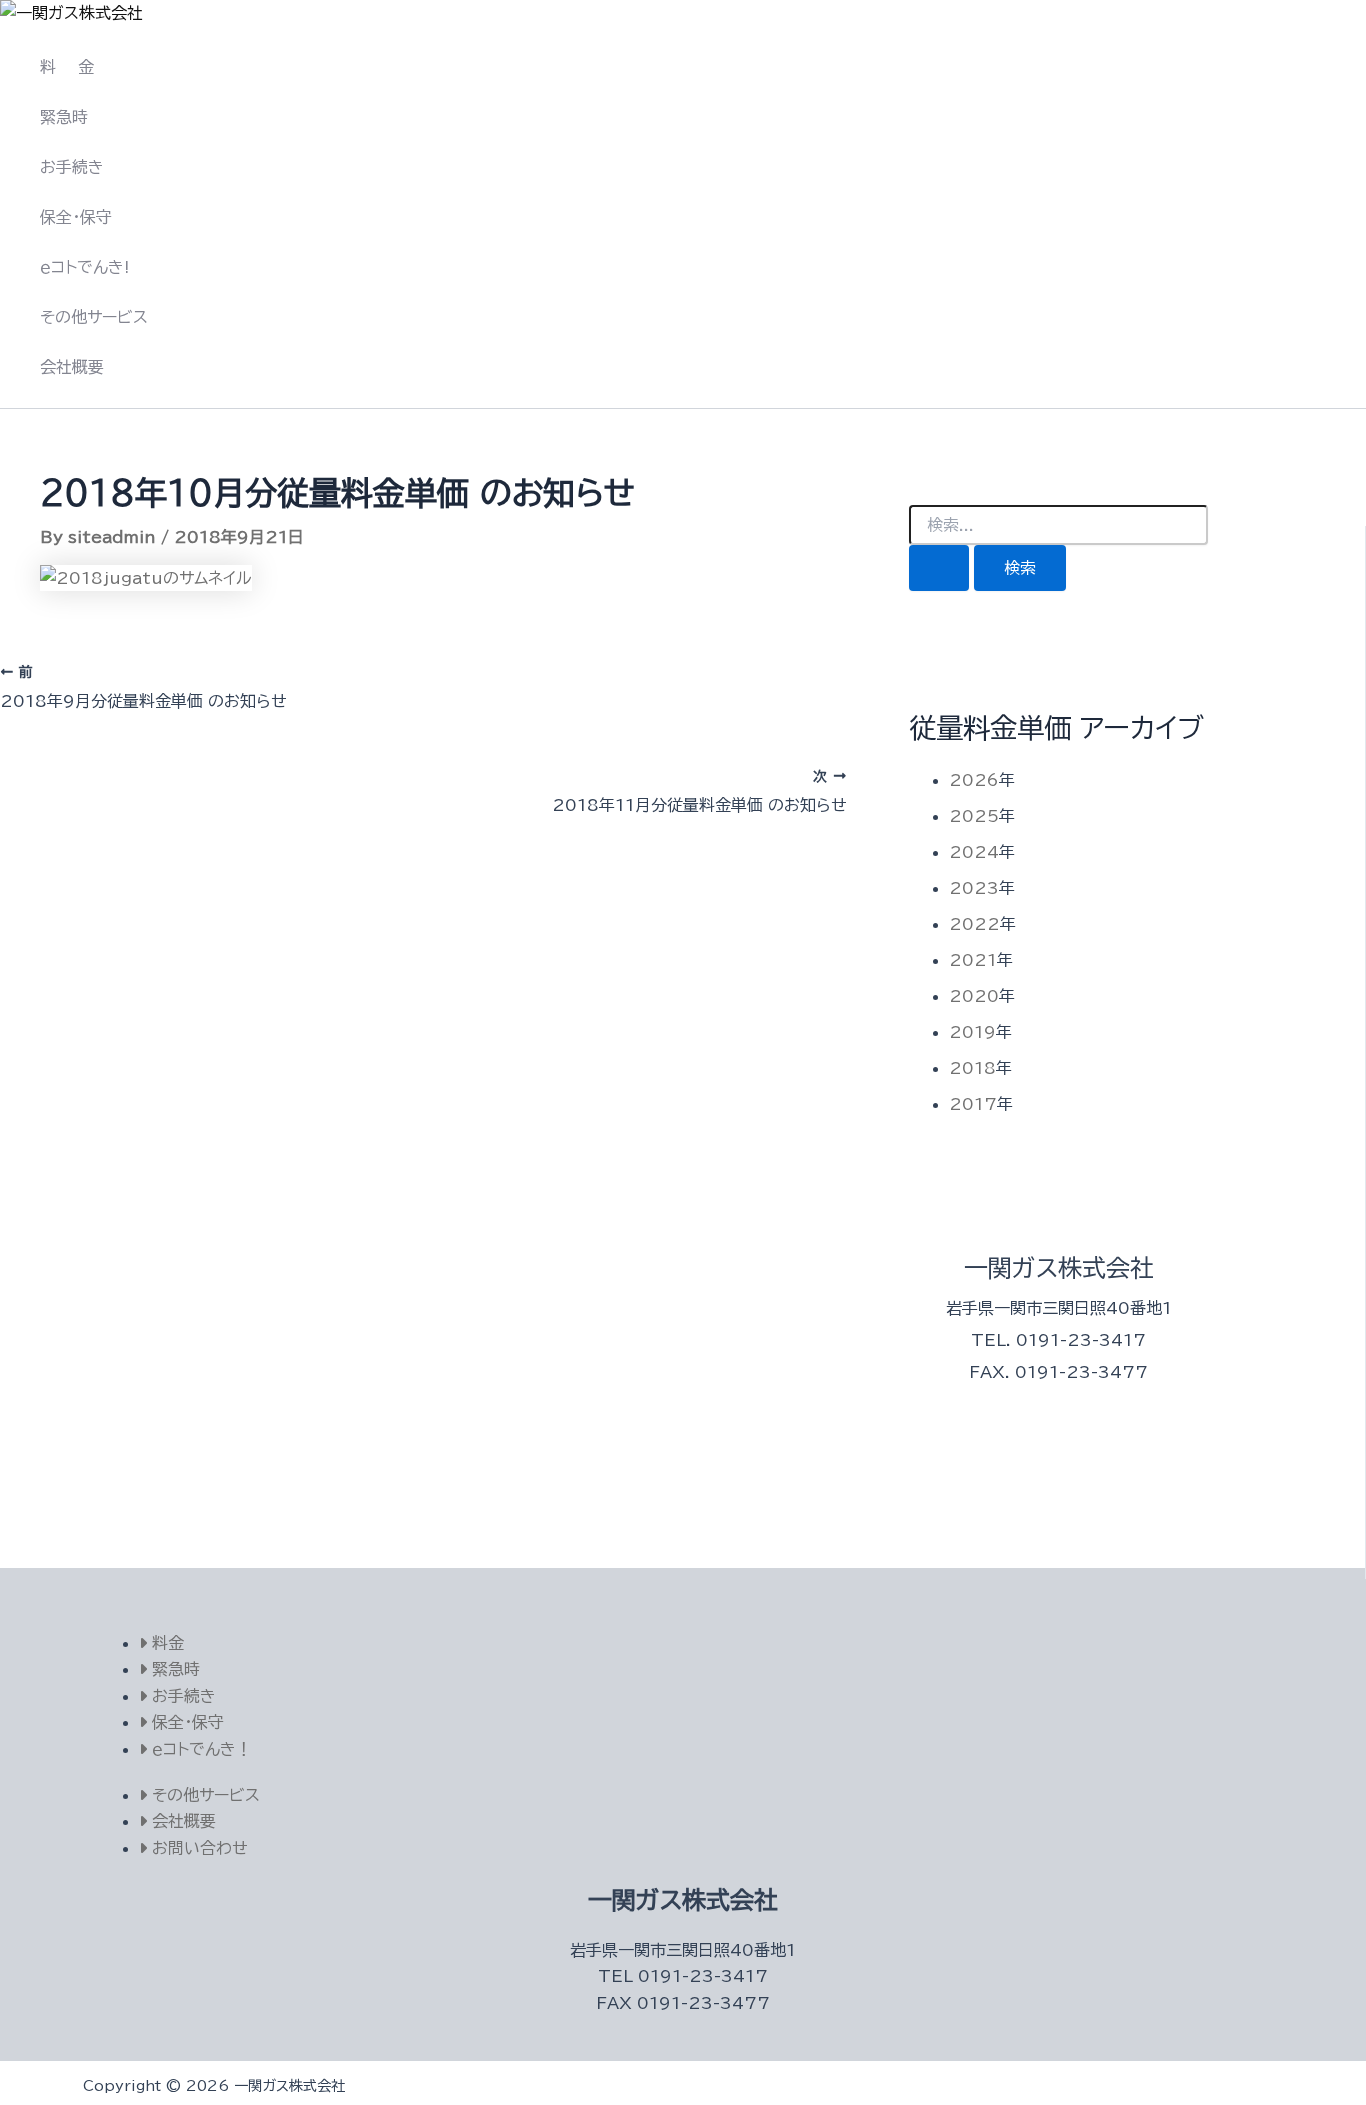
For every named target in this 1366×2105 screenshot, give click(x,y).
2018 (972, 1068)
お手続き (72, 167)
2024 (974, 852)
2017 (973, 1104)
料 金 (67, 67)
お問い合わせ (197, 1848)
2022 (974, 924)
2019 (972, 1032)
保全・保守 (76, 217)
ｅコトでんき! (84, 267)
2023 (974, 888)
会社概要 (72, 367)
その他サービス (94, 317)
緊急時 (64, 117)
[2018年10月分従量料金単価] (146, 578)
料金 (165, 1643)
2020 (974, 996)
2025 (974, 816)
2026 (974, 780)
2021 (973, 960)
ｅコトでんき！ (199, 1749)
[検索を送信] (939, 568)
